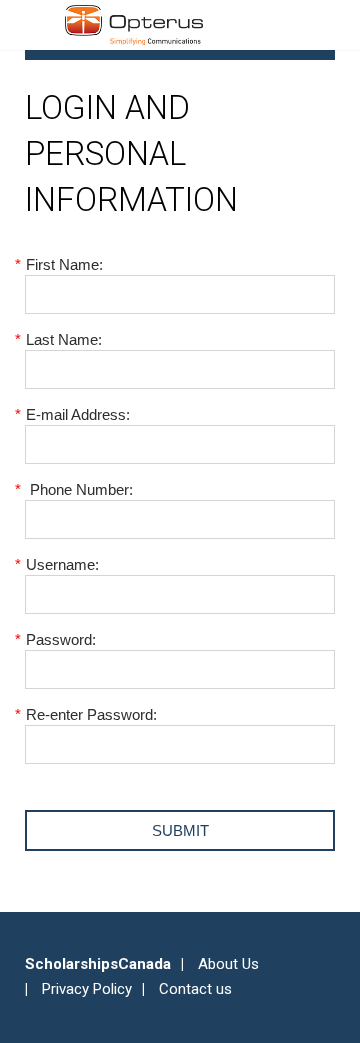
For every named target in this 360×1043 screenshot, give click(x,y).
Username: (62, 564)
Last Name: (63, 339)
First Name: (64, 264)
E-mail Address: (77, 414)
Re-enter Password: (91, 714)
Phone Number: (79, 489)
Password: (60, 639)
